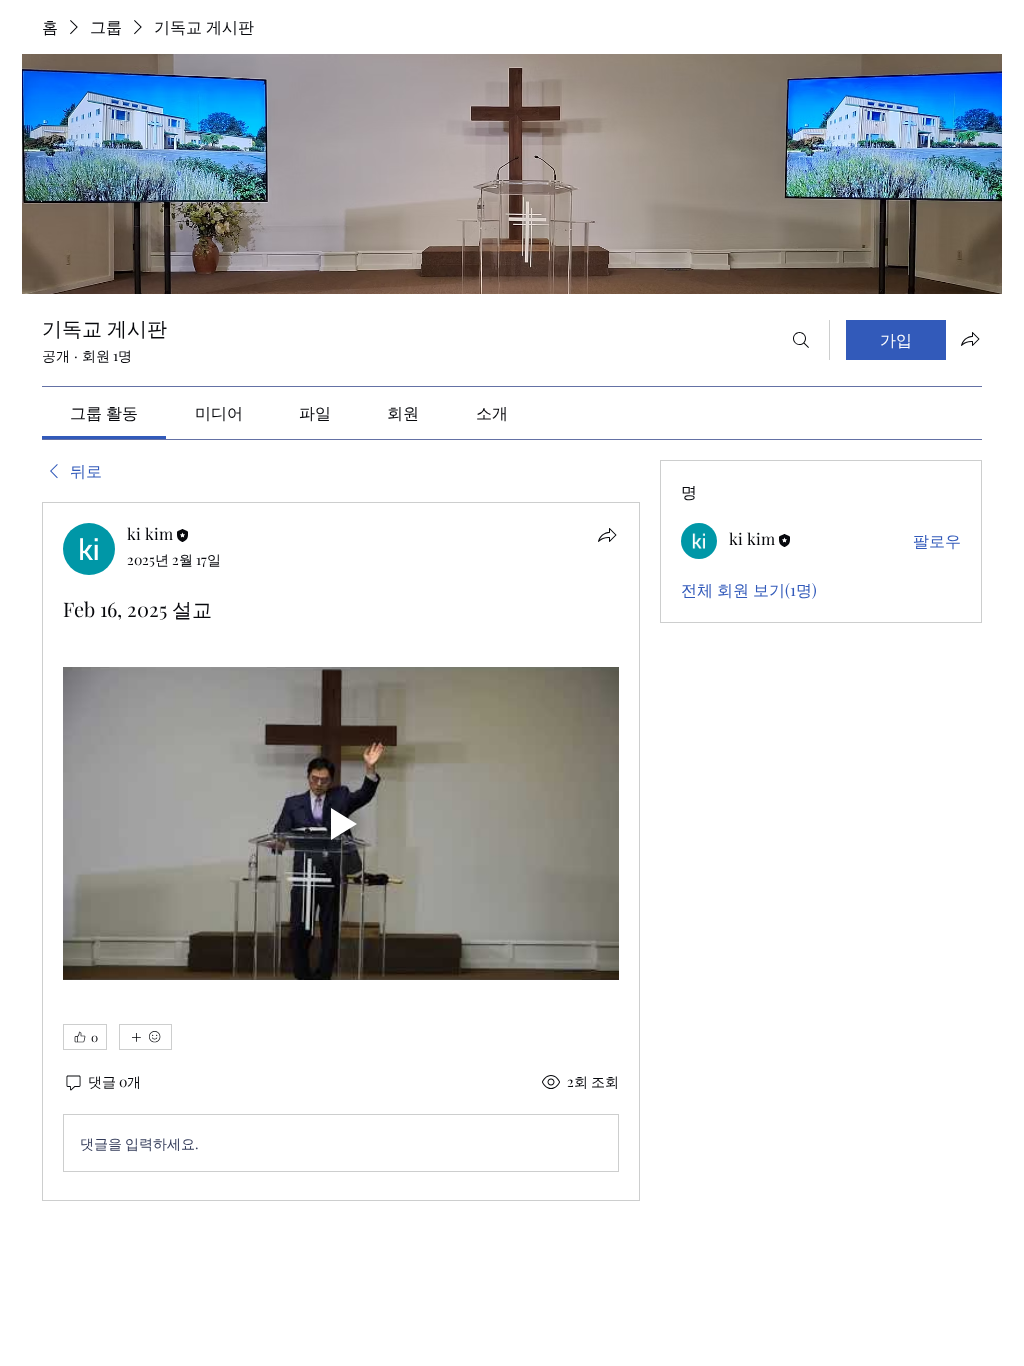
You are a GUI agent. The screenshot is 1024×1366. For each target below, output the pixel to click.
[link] (104, 412)
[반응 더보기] (145, 1037)
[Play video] (341, 823)
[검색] (801, 340)
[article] (341, 851)
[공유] (607, 535)
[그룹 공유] (970, 339)
